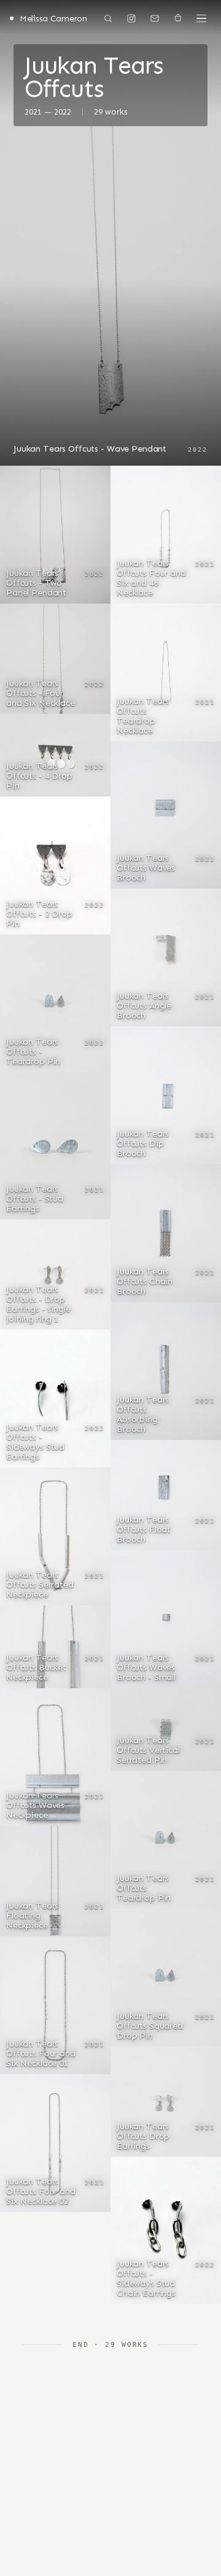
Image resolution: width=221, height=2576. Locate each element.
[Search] (108, 18)
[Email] (155, 18)
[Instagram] (131, 18)
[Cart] (178, 18)
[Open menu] (201, 18)
